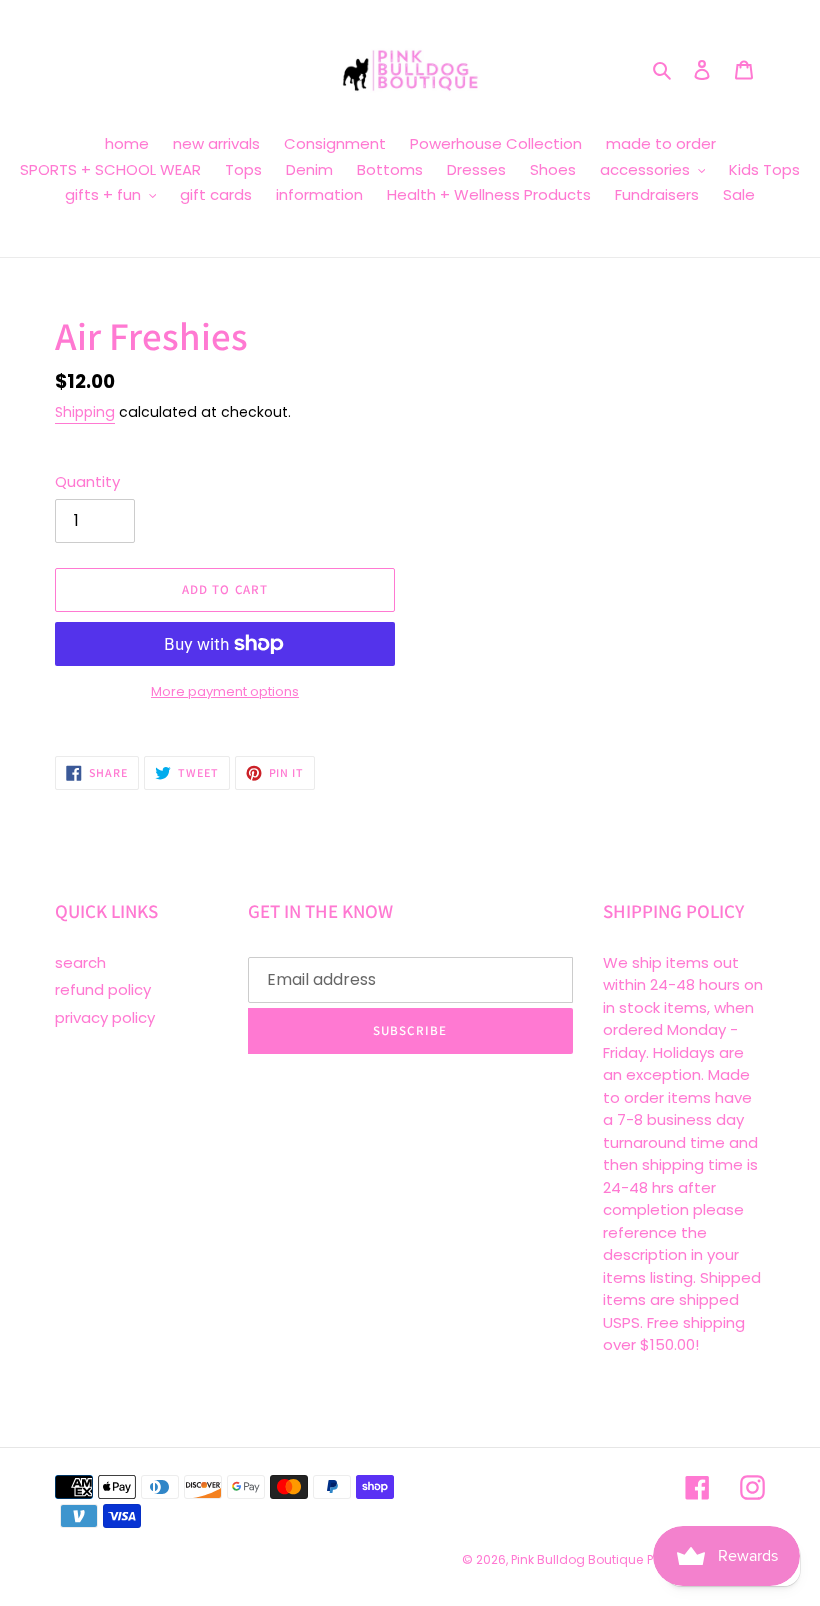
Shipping (85, 412)
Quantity (87, 481)
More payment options (225, 691)
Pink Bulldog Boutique (577, 1559)
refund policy (103, 989)
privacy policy (105, 1017)
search (80, 962)
